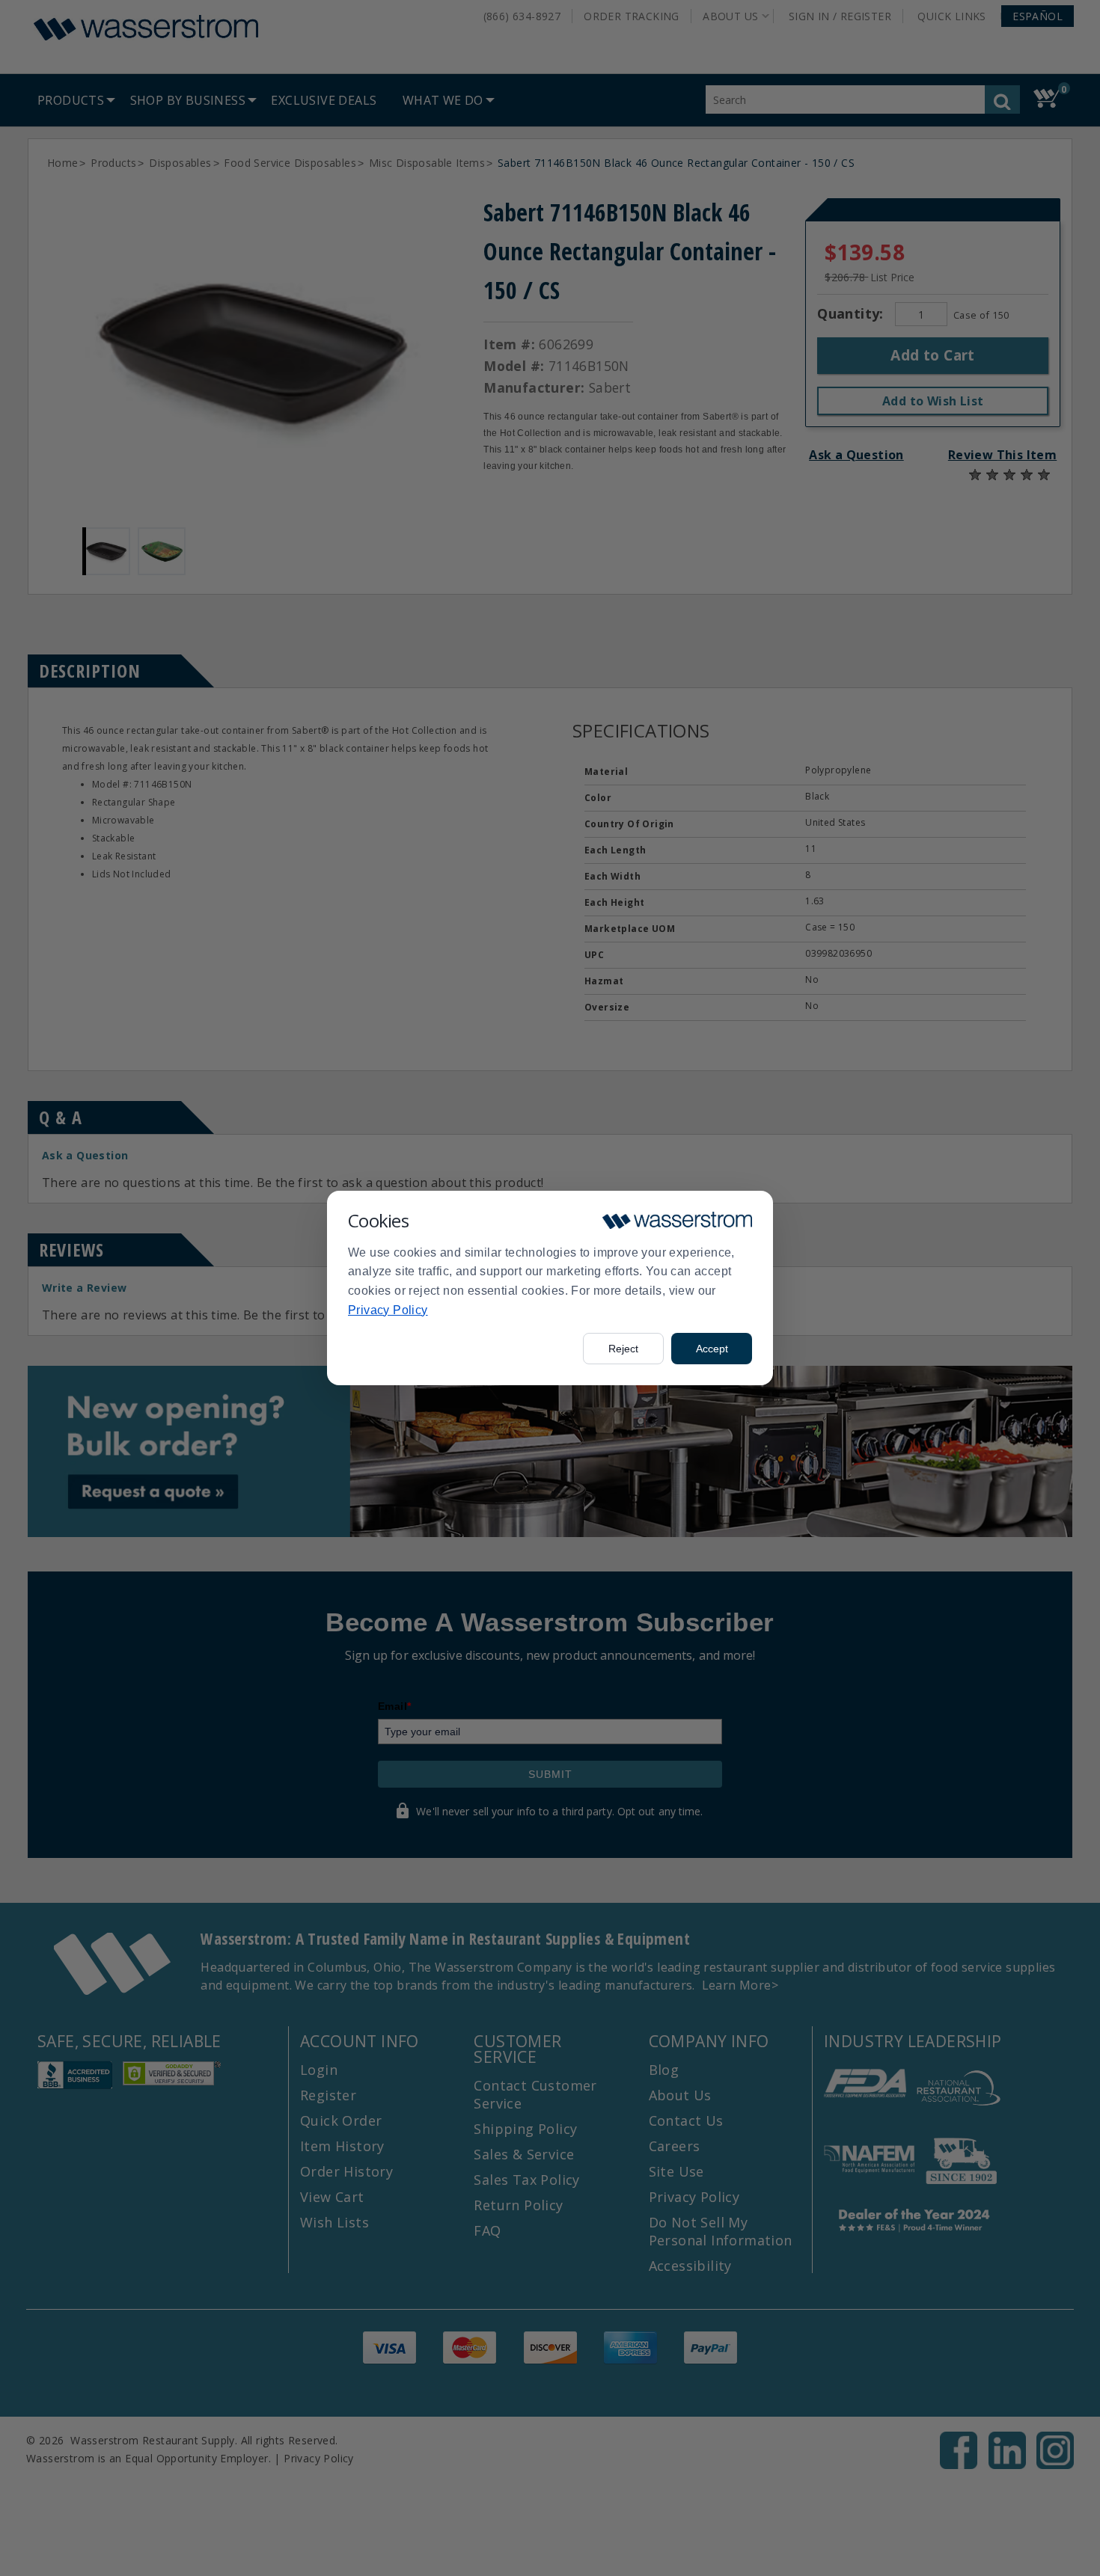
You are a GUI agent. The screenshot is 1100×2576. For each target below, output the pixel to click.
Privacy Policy (388, 1310)
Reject (623, 1349)
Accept (712, 1349)
